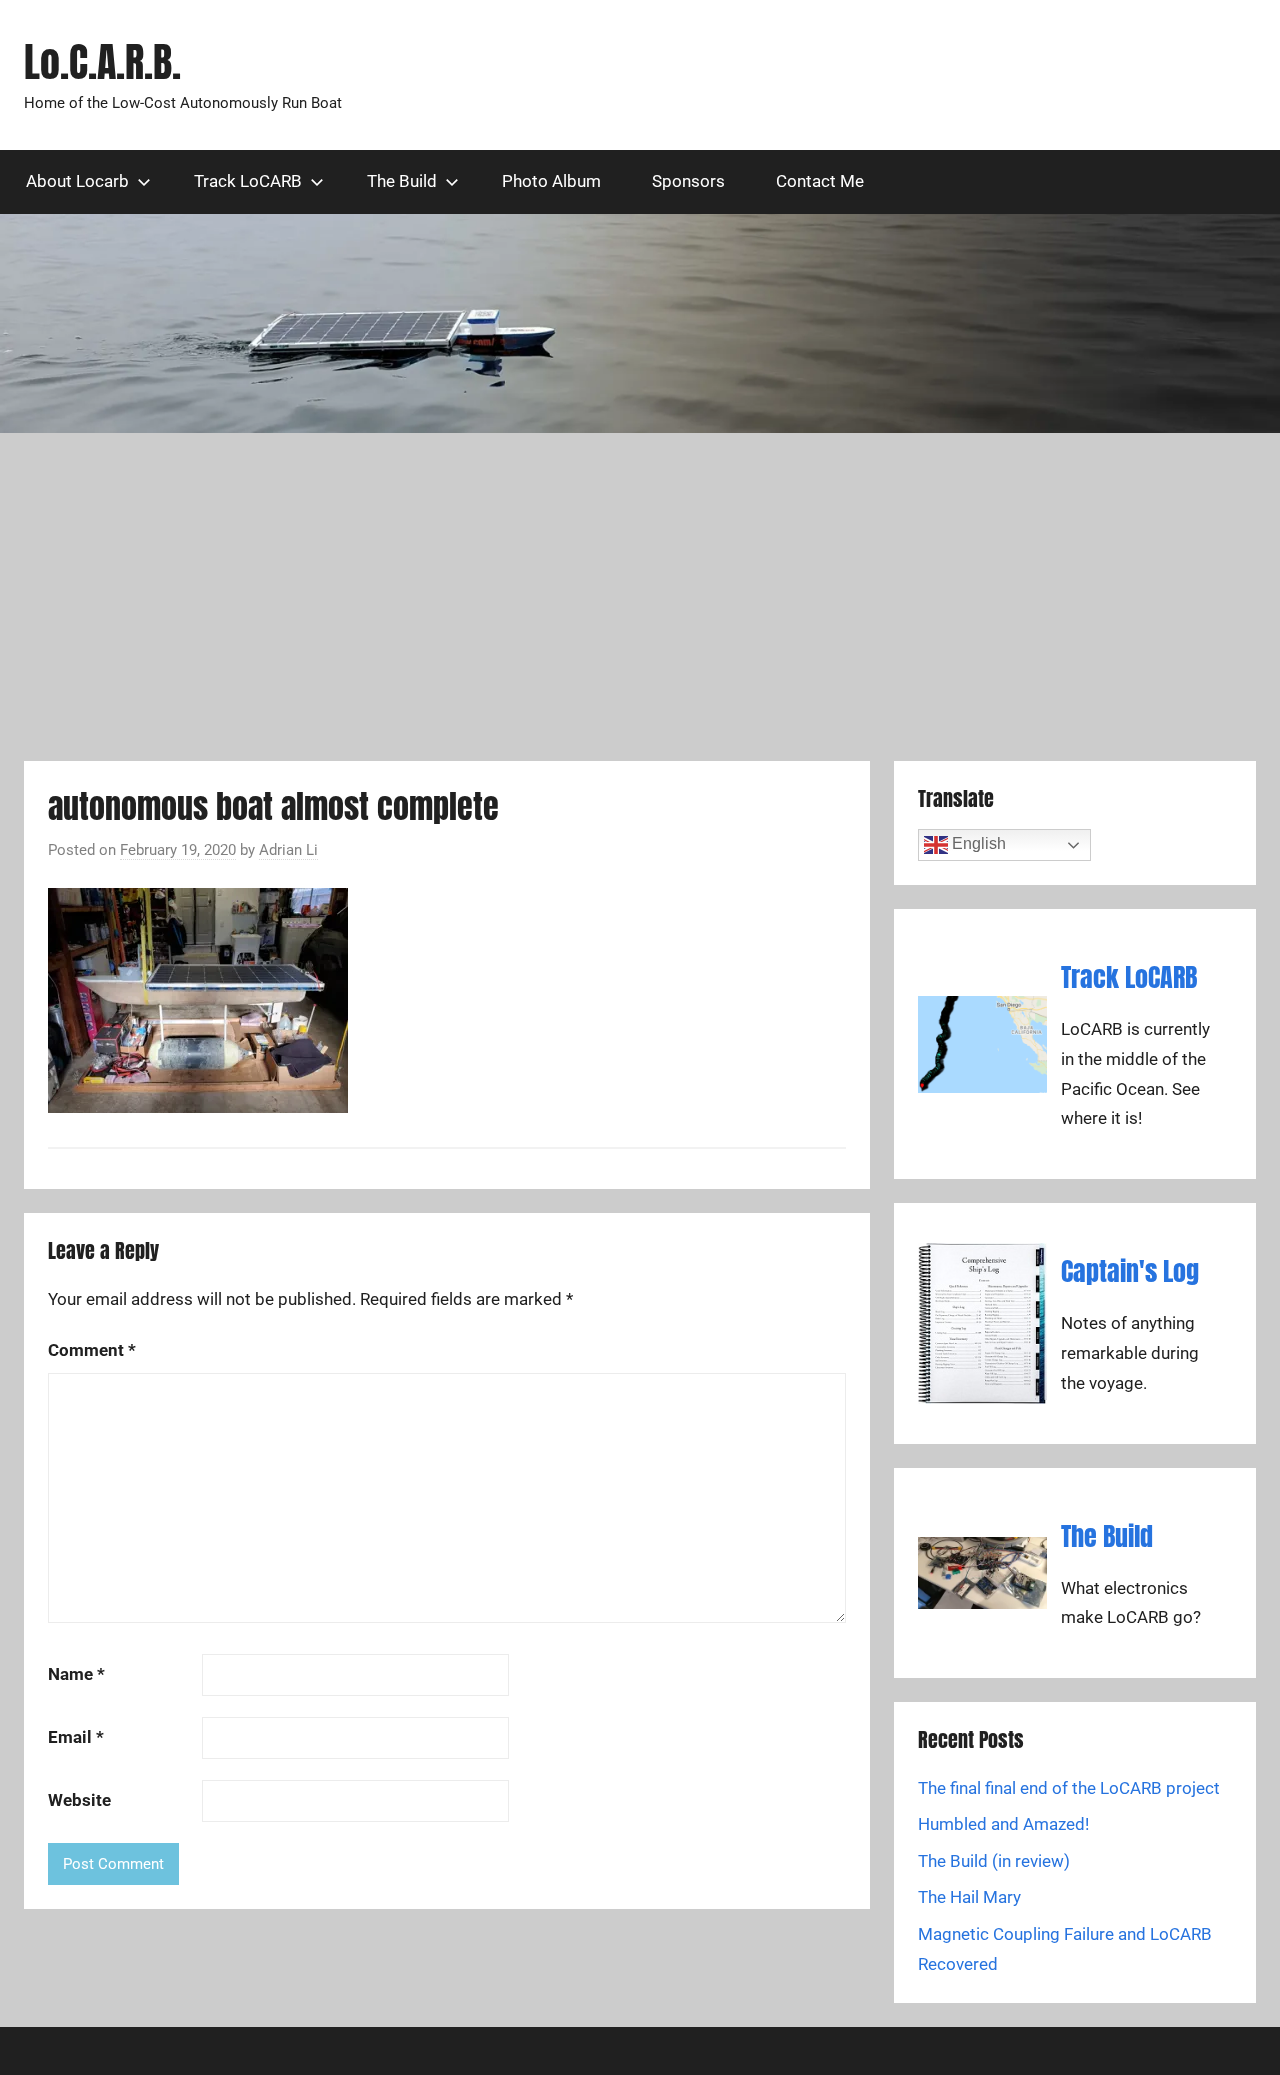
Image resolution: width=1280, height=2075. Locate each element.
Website (79, 1800)
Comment (92, 1350)
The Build (402, 181)
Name (76, 1674)
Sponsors (688, 181)
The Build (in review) (994, 1861)
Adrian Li (288, 850)
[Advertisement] (640, 597)
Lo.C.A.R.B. (102, 62)
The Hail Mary (969, 1897)
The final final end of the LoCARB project (1069, 1788)
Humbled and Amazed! (1003, 1824)
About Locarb (77, 181)
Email (76, 1737)
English (977, 843)
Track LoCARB (248, 181)
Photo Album (551, 181)
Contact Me (820, 181)
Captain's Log (1130, 1271)
